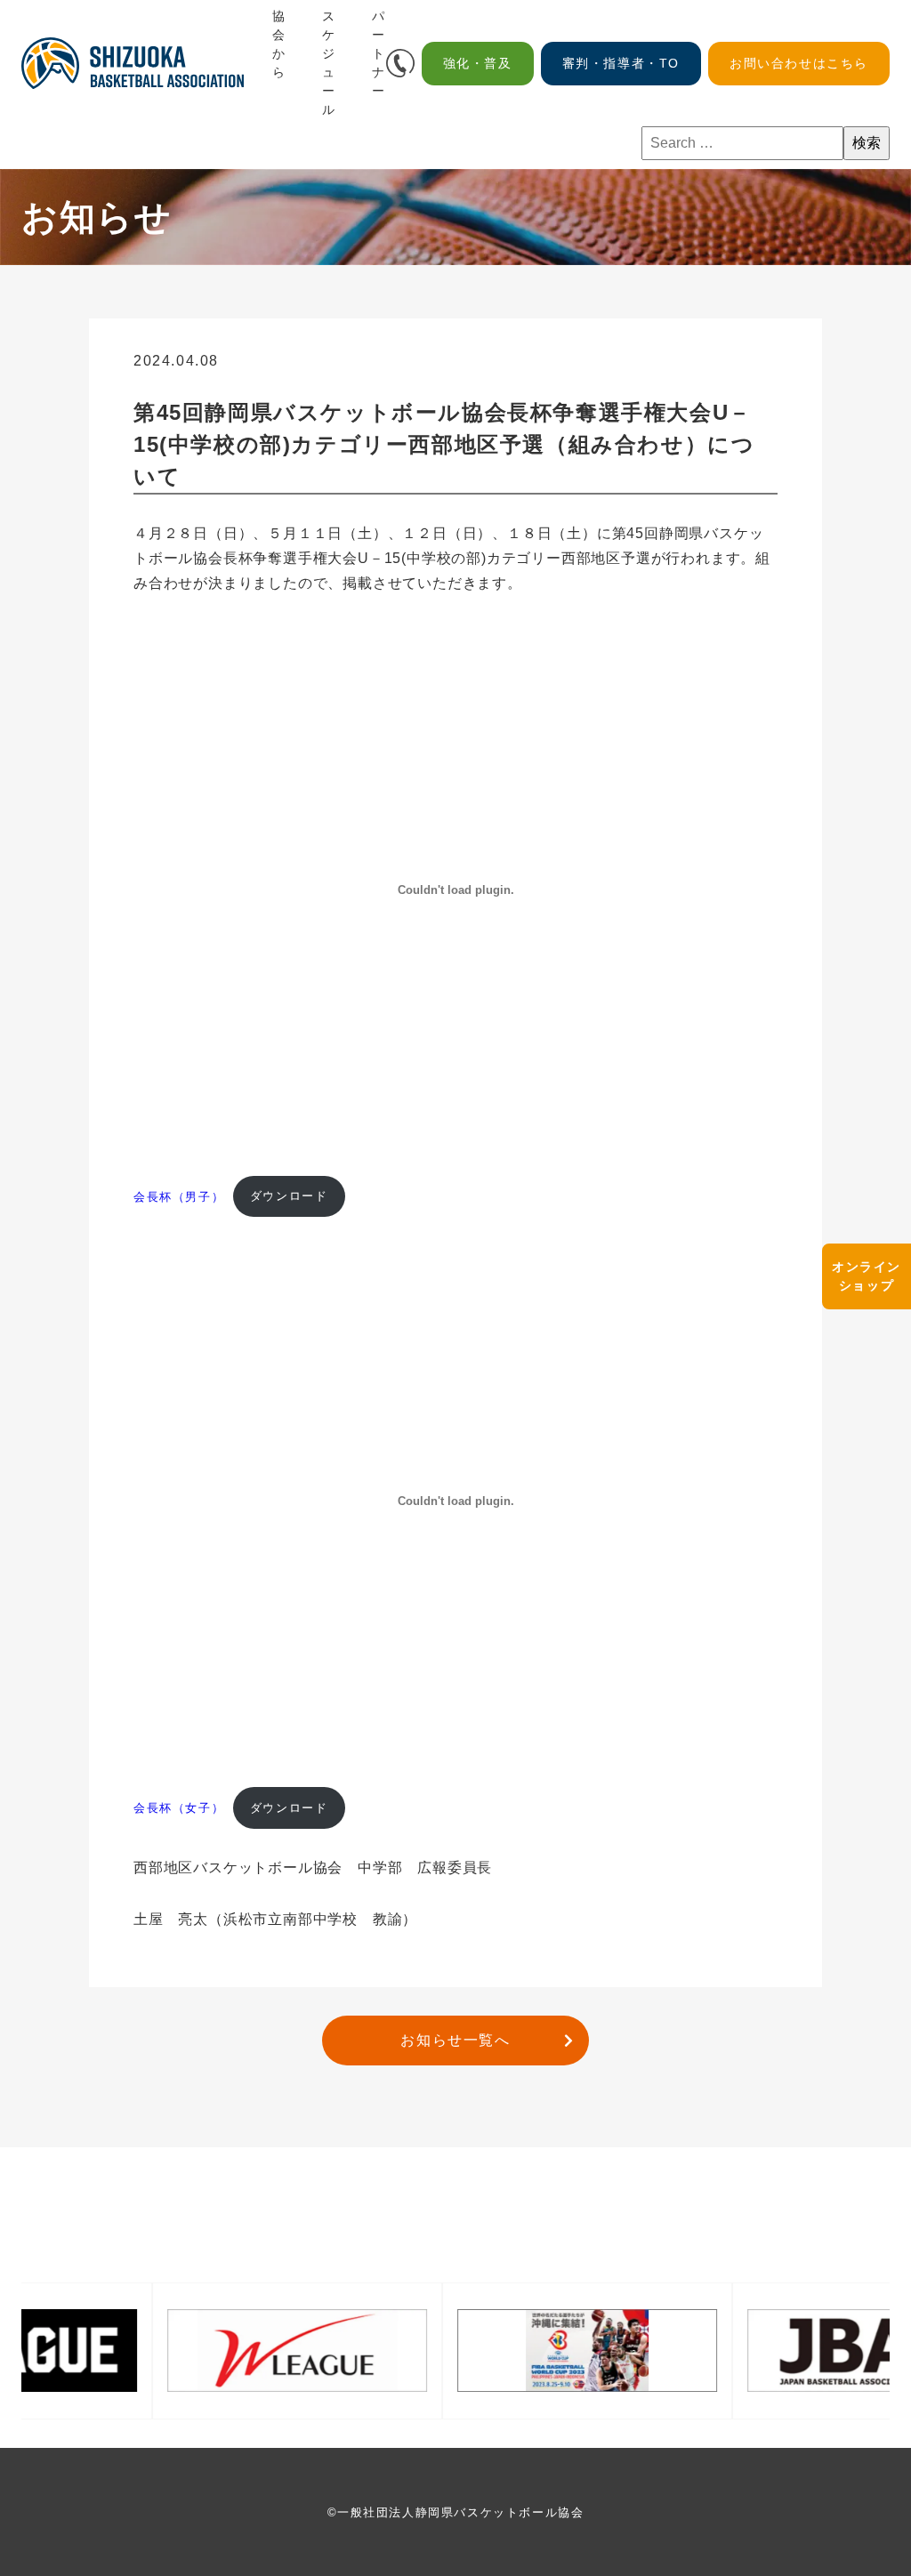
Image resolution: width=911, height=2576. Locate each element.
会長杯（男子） (179, 1196)
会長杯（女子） (179, 1808)
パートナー (379, 53)
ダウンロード (289, 1196)
